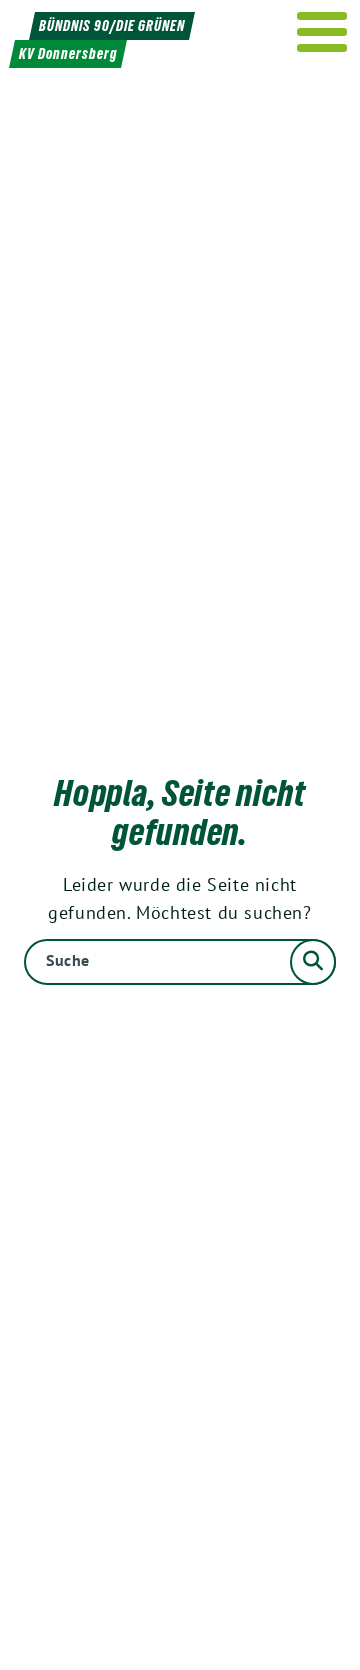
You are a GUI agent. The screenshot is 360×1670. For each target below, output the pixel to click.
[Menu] (322, 32)
